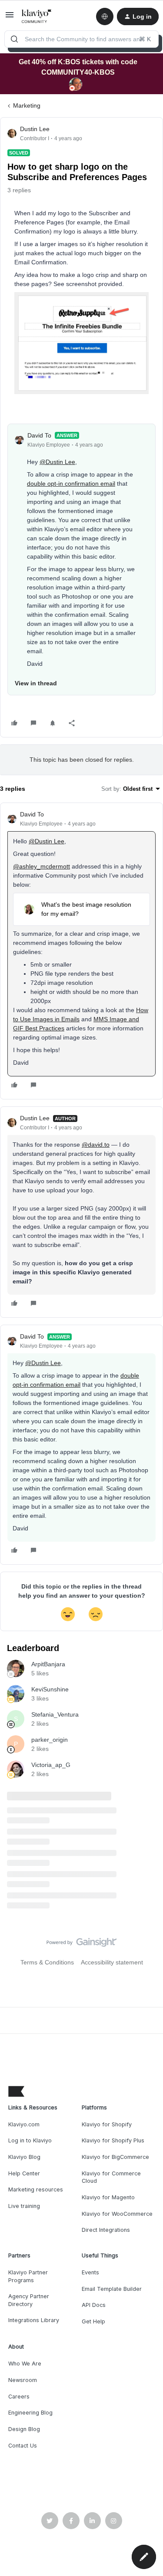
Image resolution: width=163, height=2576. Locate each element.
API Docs (94, 2305)
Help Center (24, 2173)
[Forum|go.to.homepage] (37, 16)
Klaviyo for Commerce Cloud (111, 2177)
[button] (10, 18)
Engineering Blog (30, 2413)
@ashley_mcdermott (42, 866)
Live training (24, 2206)
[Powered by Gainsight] (81, 1944)
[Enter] (14, 39)
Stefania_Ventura (55, 1714)
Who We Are (25, 2364)
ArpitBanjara (48, 1664)
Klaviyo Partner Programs (28, 2276)
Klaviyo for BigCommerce (115, 2157)
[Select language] (105, 16)
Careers (19, 2397)
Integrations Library (34, 2320)
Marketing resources (36, 2189)
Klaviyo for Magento (108, 2197)
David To (39, 435)
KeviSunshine (50, 1689)
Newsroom (23, 2380)
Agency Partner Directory (29, 2300)
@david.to (96, 1145)
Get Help (93, 2321)
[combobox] (81, 39)
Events (90, 2272)
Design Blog (24, 2429)
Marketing (27, 105)
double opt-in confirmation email (71, 484)
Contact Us (23, 2446)
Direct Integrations (106, 2230)
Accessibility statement (112, 1962)
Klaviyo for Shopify (107, 2124)
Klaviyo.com (24, 2124)
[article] (81, 951)
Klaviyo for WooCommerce (117, 2214)
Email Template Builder (112, 2289)
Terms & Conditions (47, 1962)
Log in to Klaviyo (30, 2140)
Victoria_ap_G (51, 1765)
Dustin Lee (35, 129)
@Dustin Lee (57, 462)
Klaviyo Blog (24, 2157)
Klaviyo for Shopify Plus (113, 2140)
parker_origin (50, 1740)
